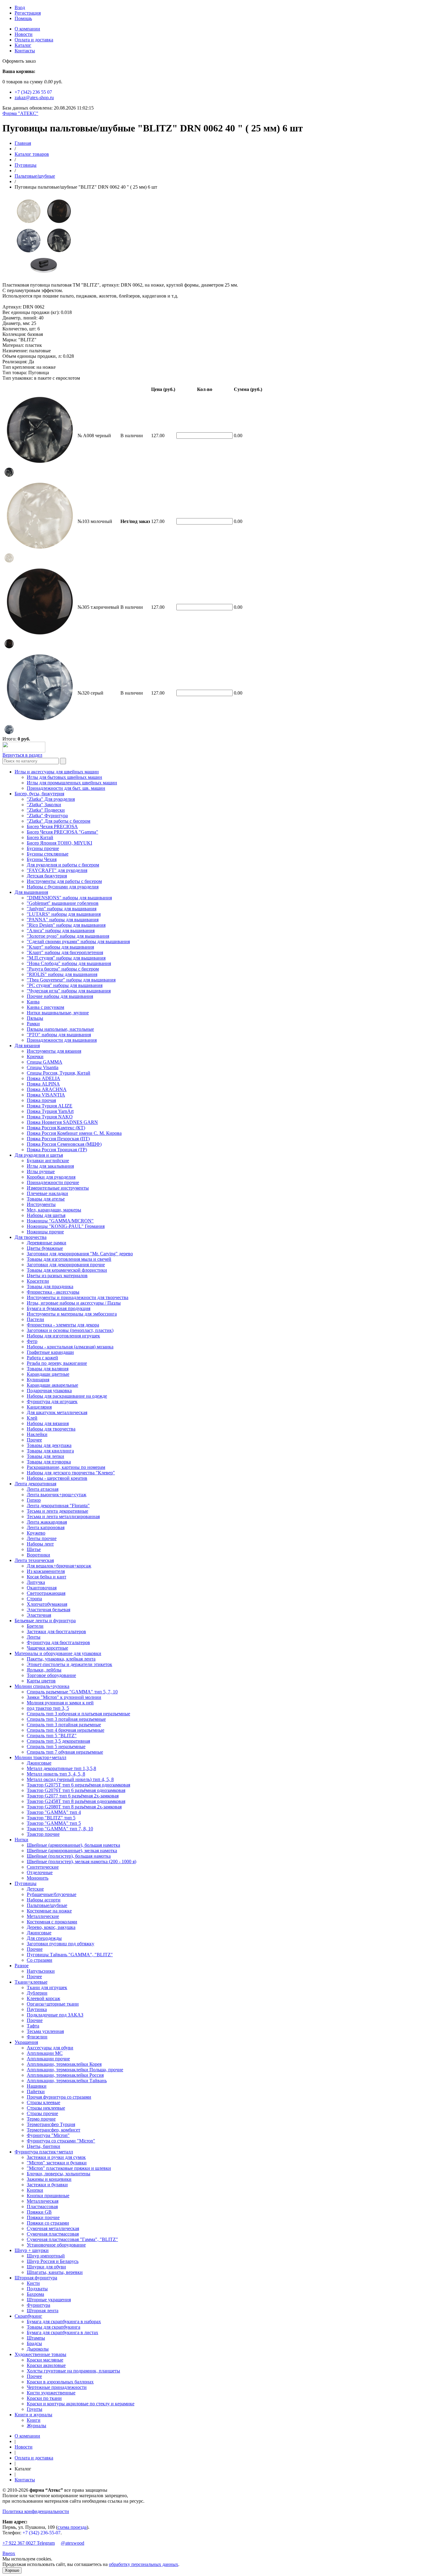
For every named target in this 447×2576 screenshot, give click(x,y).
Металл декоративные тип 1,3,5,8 (61, 1768)
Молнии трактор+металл (40, 1757)
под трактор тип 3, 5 (48, 1708)
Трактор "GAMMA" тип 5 (54, 1823)
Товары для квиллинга (50, 1451)
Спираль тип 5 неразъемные (56, 1746)
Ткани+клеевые (31, 1982)
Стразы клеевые (43, 2102)
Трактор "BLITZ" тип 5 (51, 1818)
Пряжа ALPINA (43, 1084)
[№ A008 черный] (9, 475)
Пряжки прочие (43, 2217)
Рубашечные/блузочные (52, 1894)
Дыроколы (38, 2349)
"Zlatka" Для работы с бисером (59, 821)
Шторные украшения (49, 2300)
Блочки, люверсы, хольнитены (59, 2174)
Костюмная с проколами (52, 1922)
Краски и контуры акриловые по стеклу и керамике (81, 2404)
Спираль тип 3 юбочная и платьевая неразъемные (78, 1714)
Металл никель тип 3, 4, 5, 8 (56, 1774)
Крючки (35, 1056)
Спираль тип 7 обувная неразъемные (65, 1752)
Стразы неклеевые (46, 2108)
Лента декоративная (35, 1484)
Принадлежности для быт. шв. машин (66, 788)
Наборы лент (40, 1544)
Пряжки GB (39, 2212)
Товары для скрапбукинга (54, 2327)
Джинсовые (39, 1763)
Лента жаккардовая (47, 1522)
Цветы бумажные (45, 1248)
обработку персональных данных (144, 2564)
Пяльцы (35, 1018)
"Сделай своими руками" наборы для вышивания (78, 941)
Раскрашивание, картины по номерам (66, 1467)
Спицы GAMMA (45, 1062)
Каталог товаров (32, 154)
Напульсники (41, 1971)
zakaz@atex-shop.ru (34, 98)
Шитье (34, 1549)
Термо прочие (41, 2119)
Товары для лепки (45, 1456)
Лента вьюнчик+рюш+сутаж (57, 1495)
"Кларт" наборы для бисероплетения (65, 952)
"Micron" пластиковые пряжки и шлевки (69, 2168)
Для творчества (31, 1237)
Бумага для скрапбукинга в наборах (64, 2322)
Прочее (34, 1440)
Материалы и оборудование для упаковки (58, 1653)
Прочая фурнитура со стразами (59, 2097)
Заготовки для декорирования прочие (66, 1265)
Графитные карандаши (50, 1352)
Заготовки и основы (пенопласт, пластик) (70, 1330)
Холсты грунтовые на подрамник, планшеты (73, 2371)
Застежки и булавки (47, 2185)
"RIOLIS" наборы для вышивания (62, 974)
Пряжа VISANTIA (46, 1095)
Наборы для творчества (51, 1429)
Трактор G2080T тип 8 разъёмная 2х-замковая (74, 1807)
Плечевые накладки (47, 1193)
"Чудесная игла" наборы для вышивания (69, 991)
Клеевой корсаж (43, 1998)
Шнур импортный (46, 2256)
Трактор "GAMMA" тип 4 (54, 1812)
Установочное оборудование (56, 2245)
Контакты (25, 51)
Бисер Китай (40, 837)
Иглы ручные (41, 1171)
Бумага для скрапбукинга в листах (62, 2332)
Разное (22, 1966)
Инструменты (41, 1204)
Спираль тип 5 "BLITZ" (52, 1736)
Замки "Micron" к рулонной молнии (64, 1697)
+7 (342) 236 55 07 (33, 92)
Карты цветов (41, 1681)
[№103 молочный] (9, 561)
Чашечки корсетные (47, 1648)
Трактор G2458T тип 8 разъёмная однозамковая (76, 1801)
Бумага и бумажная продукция (59, 1308)
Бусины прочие (43, 848)
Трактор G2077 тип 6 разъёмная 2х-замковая (73, 1796)
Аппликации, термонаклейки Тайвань (67, 2081)
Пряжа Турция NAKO (50, 1117)
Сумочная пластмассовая (53, 2234)
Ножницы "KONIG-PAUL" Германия (66, 1226)
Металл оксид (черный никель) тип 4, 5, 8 (70, 1779)
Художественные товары (40, 2354)
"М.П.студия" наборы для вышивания (66, 958)
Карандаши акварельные (52, 1385)
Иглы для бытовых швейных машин (64, 777)
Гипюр (34, 1500)
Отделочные (40, 1872)
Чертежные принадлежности (57, 2387)
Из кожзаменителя (46, 1571)
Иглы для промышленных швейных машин (72, 783)
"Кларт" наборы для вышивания (60, 947)
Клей (32, 1418)
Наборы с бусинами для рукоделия (63, 887)
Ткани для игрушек (47, 1987)
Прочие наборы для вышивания (60, 996)
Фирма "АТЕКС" (20, 113)
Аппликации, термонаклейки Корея (64, 2064)
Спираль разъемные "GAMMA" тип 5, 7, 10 (72, 1692)
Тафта (33, 2026)
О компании (27, 29)
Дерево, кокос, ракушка (51, 1927)
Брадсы (34, 2343)
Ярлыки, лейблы (44, 1670)
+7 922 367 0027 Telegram (29, 2543)
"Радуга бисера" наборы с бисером (63, 969)
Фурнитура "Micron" (48, 2135)
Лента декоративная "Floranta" (58, 1506)
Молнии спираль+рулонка (42, 1686)
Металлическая (43, 2201)
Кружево (36, 1533)
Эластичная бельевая (49, 1610)
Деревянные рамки (47, 1243)
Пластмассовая (42, 2207)
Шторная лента (43, 2311)
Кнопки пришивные (48, 2196)
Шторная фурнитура (36, 2278)
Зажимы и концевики (49, 2179)
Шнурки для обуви (46, 2267)
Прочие (35, 1949)
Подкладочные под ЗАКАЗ (55, 2015)
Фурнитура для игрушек (52, 1401)
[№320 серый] (9, 733)
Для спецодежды (44, 1938)
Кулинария (38, 1380)
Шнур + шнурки (32, 2250)
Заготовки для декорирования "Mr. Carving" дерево (80, 1254)
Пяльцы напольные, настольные (60, 1029)
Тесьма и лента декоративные (57, 1511)
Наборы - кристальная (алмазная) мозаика (70, 1347)
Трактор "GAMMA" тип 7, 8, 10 (60, 1829)
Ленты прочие (42, 1538)
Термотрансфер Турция (51, 2124)
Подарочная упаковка (49, 1391)
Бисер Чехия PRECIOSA (52, 826)
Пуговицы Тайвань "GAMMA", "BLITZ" (70, 1955)
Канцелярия (39, 1407)
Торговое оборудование (51, 1675)
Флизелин (37, 2037)
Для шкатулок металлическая (57, 1412)
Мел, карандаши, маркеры (54, 1210)
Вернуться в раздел (22, 755)
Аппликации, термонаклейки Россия (65, 2075)
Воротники (38, 1555)
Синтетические (43, 1867)
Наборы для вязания (48, 1423)
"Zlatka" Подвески (46, 810)
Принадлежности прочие (53, 1182)
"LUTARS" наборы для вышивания (64, 914)
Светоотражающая (46, 1593)
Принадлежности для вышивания (62, 1040)
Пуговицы (26, 165)
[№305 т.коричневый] (9, 647)
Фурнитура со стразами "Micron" (61, 2141)
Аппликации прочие (48, 2059)
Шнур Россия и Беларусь (53, 2261)
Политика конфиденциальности (36, 2511)
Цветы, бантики (43, 2146)
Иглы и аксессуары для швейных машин (57, 772)
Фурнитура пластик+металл (44, 2152)
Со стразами (40, 1960)
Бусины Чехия (42, 859)
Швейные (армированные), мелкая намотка (72, 1851)
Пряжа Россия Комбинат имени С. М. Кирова (74, 1133)
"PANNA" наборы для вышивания (63, 920)
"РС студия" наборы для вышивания (65, 985)
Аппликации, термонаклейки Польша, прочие (75, 2070)
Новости (24, 34)
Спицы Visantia (43, 1067)
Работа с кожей (42, 1358)
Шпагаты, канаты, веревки (55, 2272)
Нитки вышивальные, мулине (58, 1013)
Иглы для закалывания (50, 1166)
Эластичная (39, 1615)
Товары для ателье (46, 1199)
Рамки (33, 1024)
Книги (34, 2420)
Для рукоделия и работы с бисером (63, 865)
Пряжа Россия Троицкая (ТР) (57, 1150)
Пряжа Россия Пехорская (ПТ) (58, 1139)
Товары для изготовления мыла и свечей (69, 1259)
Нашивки (37, 2086)
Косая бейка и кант (47, 1577)
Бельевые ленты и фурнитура (45, 1621)
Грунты (35, 2409)
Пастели (35, 1319)
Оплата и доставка (34, 40)
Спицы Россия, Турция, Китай (59, 1073)
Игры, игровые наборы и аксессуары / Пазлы (74, 1303)
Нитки (21, 1840)
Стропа (34, 1599)
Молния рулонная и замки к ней (60, 1703)
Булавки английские (48, 1161)
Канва (33, 1002)
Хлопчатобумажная (47, 1604)
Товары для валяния (48, 1369)
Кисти (33, 2283)
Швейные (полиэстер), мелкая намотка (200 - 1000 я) (81, 1861)
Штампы (36, 2338)
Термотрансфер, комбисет (54, 2130)
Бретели (35, 1626)
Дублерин (37, 1993)
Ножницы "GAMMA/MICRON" (60, 1221)
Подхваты (37, 2289)
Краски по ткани (44, 2398)
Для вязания (27, 1046)
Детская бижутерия (47, 876)
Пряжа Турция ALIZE (50, 1106)
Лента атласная (43, 1489)
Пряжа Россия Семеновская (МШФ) (64, 1144)
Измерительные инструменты (58, 1188)
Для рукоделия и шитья (39, 1155)
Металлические (43, 1916)
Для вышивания (31, 892)
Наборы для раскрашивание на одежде (67, 1396)
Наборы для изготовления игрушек (63, 1336)
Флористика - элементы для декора (63, 1325)
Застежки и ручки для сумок (56, 2157)
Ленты (34, 1637)
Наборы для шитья (46, 1215)
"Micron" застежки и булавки (57, 2163)
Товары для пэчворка (49, 1462)
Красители (38, 1281)
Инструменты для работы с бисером (64, 881)
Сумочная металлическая (53, 2228)
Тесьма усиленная (45, 2031)
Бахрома (35, 2294)
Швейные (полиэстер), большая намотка (69, 1856)
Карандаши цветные (48, 1374)
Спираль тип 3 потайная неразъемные (66, 1719)
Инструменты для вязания (54, 1051)
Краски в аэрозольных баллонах (60, 2382)
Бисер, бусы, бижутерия (39, 794)
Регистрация (28, 13)
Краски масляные (45, 2360)
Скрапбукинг (28, 2316)
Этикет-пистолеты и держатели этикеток (69, 1664)
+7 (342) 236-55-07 (42, 2533)
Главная (23, 143)
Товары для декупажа (49, 1445)
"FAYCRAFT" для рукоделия (57, 870)
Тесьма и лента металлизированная (63, 1516)
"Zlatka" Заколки (44, 805)
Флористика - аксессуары (53, 1292)
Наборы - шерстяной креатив (57, 1478)
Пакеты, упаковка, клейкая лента (61, 1659)
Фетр (32, 1341)
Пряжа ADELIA (43, 1078)
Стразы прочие (42, 2113)
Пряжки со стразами (48, 2223)
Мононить (38, 1878)
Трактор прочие (43, 1834)
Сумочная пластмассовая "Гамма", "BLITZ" (72, 2239)
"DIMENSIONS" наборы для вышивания (69, 898)
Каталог (23, 45)
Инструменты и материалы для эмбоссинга (72, 1314)
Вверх (9, 2553)
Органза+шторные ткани (53, 2004)
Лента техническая (34, 1560)
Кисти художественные (51, 2393)
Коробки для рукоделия (51, 1177)
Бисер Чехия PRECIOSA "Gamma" (62, 832)
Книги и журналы (33, 2415)
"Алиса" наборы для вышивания (61, 931)
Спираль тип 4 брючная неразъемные (66, 1730)
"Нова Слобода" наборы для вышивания (69, 963)
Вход (20, 7)
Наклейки (37, 1434)
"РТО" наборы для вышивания (59, 1035)
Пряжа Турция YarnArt (50, 1111)
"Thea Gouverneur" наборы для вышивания (71, 980)
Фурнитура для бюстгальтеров (58, 1642)
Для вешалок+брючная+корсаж (59, 1566)
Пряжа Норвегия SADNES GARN (62, 1122)
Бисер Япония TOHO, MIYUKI (59, 843)
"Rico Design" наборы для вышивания (66, 925)
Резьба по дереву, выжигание (57, 1363)
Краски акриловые (46, 2365)
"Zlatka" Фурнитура (47, 816)
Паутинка (37, 2009)
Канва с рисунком (45, 1007)
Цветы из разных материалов (57, 1276)
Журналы (36, 2426)
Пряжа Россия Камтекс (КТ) (56, 1128)
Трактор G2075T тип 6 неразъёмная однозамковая (78, 1785)
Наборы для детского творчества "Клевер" (71, 1473)
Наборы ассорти (44, 1900)
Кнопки (35, 2190)
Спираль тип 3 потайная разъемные (64, 1725)
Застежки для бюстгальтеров (56, 1631)
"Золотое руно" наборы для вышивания (68, 936)
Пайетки (36, 2091)
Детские (35, 1889)
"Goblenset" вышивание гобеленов (63, 903)
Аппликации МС (45, 2053)
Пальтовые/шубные (35, 176)
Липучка (36, 1582)
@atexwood (73, 2543)
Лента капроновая (46, 1527)
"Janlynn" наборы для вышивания (62, 909)
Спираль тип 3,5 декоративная (58, 1741)
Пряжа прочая (41, 1100)
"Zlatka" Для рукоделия (51, 799)
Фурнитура (38, 2305)
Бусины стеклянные (48, 854)
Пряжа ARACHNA (47, 1089)
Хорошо (12, 2570)
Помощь (23, 18)
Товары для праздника (50, 1286)
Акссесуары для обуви (50, 2048)
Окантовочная (42, 1588)
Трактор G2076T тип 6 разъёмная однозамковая (76, 1790)
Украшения (26, 2042)
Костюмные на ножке (49, 1911)
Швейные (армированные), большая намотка (73, 1845)
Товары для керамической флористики (67, 1270)
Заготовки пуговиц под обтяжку (61, 1944)
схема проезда (72, 2527)
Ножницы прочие (45, 1232)
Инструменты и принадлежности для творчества (78, 1297)
